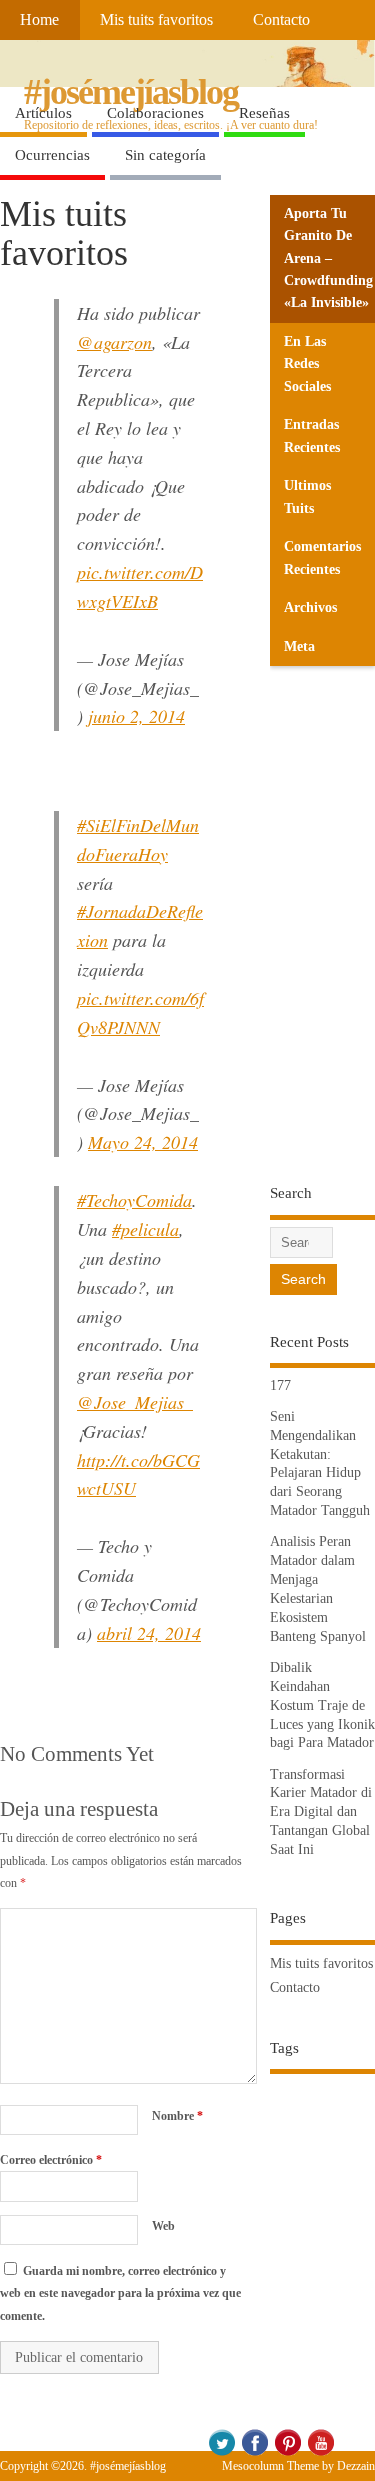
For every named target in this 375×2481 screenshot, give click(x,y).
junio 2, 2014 (136, 716)
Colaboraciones (155, 113)
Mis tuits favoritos (156, 20)
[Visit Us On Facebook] (254, 2452)
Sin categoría (165, 155)
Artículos (43, 113)
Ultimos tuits (307, 496)
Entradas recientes (312, 435)
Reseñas (264, 113)
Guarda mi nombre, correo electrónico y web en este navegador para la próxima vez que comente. (120, 2293)
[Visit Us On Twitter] (221, 2452)
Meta (299, 646)
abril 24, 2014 (149, 1633)
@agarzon (114, 342)
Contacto (281, 20)
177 (280, 1385)
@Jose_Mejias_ (135, 1402)
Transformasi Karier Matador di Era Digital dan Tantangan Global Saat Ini (321, 1812)
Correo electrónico (51, 2160)
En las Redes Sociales (307, 364)
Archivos (310, 607)
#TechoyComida (134, 1200)
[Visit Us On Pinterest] (287, 2452)
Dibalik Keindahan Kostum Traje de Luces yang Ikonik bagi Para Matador (322, 1705)
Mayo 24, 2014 (143, 1142)
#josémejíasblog (131, 92)
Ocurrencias (52, 155)
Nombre (177, 2116)
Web (163, 2226)
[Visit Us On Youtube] (320, 2452)
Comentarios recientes (322, 557)
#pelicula (145, 1229)
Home (39, 20)
